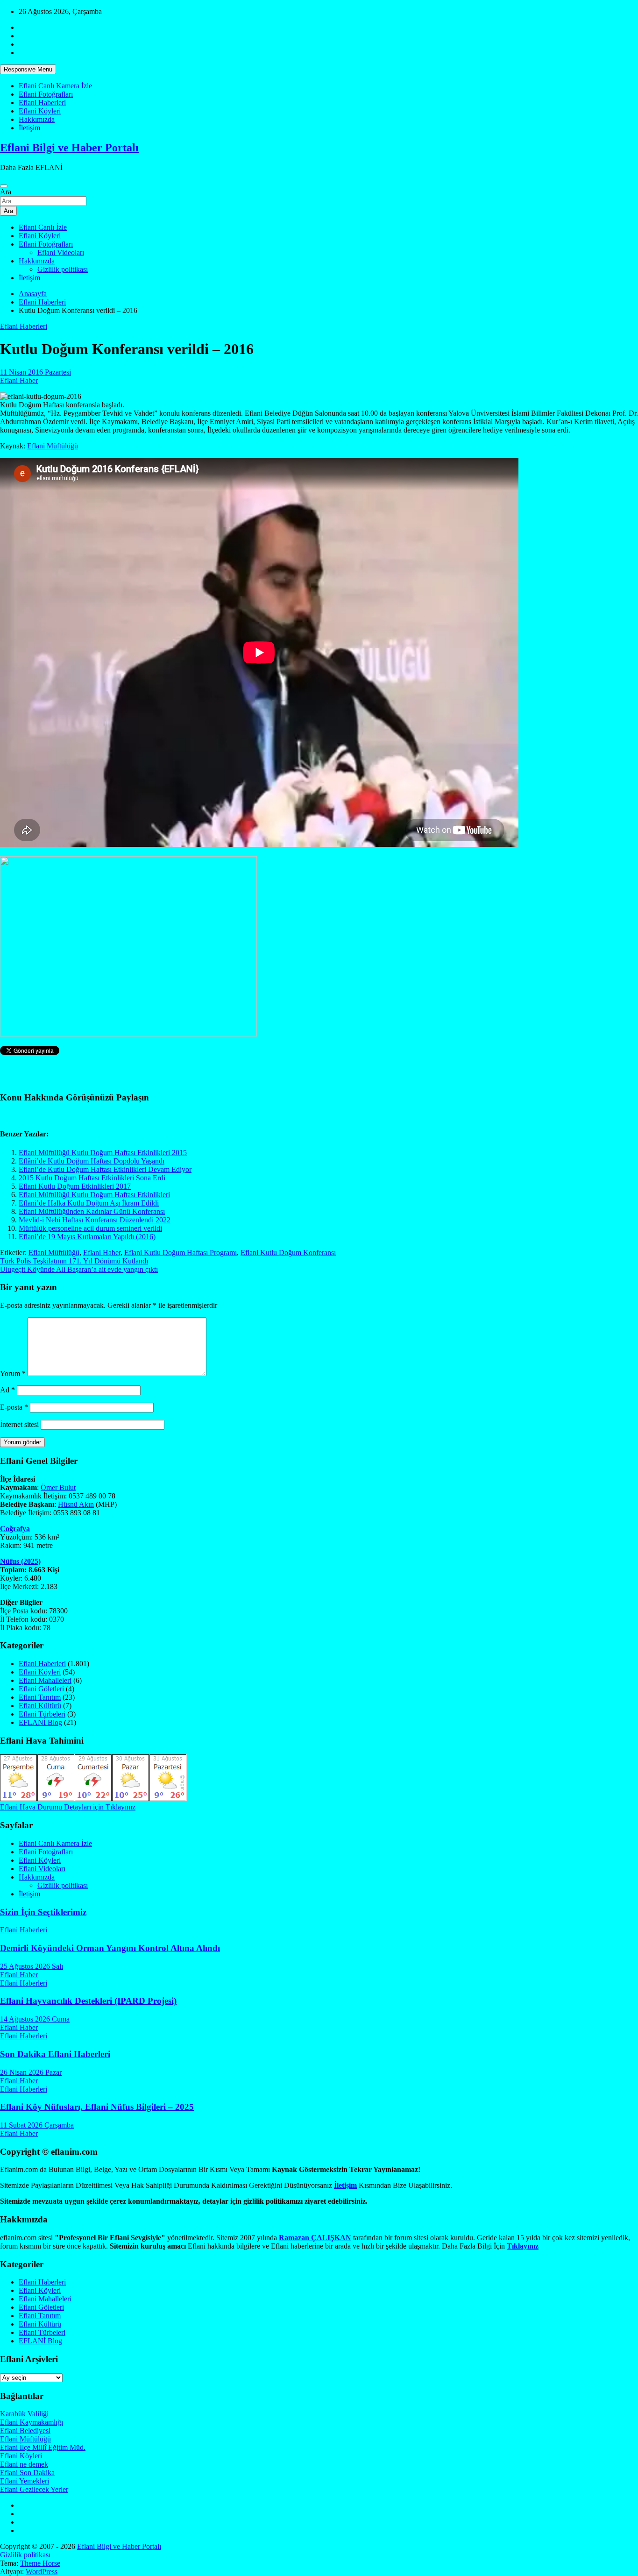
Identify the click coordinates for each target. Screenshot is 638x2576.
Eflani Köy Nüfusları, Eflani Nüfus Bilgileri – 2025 (97, 2107)
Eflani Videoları (61, 252)
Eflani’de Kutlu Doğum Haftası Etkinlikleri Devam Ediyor (105, 1169)
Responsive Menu (28, 69)
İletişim (29, 128)
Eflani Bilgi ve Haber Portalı (69, 148)
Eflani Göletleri (41, 1689)
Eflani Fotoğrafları (46, 94)
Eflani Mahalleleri (45, 1680)
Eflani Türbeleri (42, 1714)
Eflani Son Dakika (27, 2473)
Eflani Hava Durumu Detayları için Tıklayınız (68, 1807)
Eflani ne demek (24, 2464)
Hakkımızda (37, 119)
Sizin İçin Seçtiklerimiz (43, 1912)
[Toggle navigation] (4, 186)
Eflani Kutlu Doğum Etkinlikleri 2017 (75, 1186)
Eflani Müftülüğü (53, 446)
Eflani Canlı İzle (43, 227)
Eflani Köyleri (40, 111)
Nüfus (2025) (20, 1561)
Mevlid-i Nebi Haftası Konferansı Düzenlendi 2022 (95, 1220)
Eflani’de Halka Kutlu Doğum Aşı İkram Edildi (89, 1203)
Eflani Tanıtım (40, 1697)
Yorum (13, 1373)
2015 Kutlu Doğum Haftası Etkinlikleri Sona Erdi (92, 1178)
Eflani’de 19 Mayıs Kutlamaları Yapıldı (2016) (87, 1237)
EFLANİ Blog (40, 1722)
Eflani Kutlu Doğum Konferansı (288, 1253)
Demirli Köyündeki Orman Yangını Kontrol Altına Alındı (110, 1948)
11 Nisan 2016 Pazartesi (35, 372)
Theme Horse (40, 2563)
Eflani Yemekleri (25, 2481)
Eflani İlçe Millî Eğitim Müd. (43, 2447)
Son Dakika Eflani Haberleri (55, 2054)
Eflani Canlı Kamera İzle (55, 86)
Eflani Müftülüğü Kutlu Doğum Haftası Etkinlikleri (94, 1195)
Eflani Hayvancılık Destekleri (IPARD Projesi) (88, 2001)
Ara (6, 192)
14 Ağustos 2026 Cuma (35, 2019)
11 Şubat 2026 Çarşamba (37, 2125)
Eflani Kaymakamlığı (32, 2422)
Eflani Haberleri (42, 103)
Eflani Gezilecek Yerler (34, 2489)
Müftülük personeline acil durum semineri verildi (90, 1228)
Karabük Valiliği (24, 2414)
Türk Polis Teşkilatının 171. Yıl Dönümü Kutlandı (74, 1261)
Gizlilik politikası (63, 269)
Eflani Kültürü (40, 1706)
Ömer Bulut (58, 1487)
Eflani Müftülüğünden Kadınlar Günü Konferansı (92, 1211)
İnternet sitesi (19, 1424)
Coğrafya (15, 1529)
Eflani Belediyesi (25, 2431)
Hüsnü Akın (76, 1504)
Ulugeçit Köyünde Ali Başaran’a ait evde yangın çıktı (79, 1269)
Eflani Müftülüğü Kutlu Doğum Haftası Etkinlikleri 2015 (103, 1153)
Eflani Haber (19, 380)
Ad (7, 1390)
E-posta (14, 1407)
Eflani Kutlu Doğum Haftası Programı (181, 1253)
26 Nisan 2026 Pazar (31, 2072)
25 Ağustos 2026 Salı (32, 1966)
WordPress (42, 2572)
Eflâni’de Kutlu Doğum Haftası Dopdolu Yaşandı (92, 1161)
